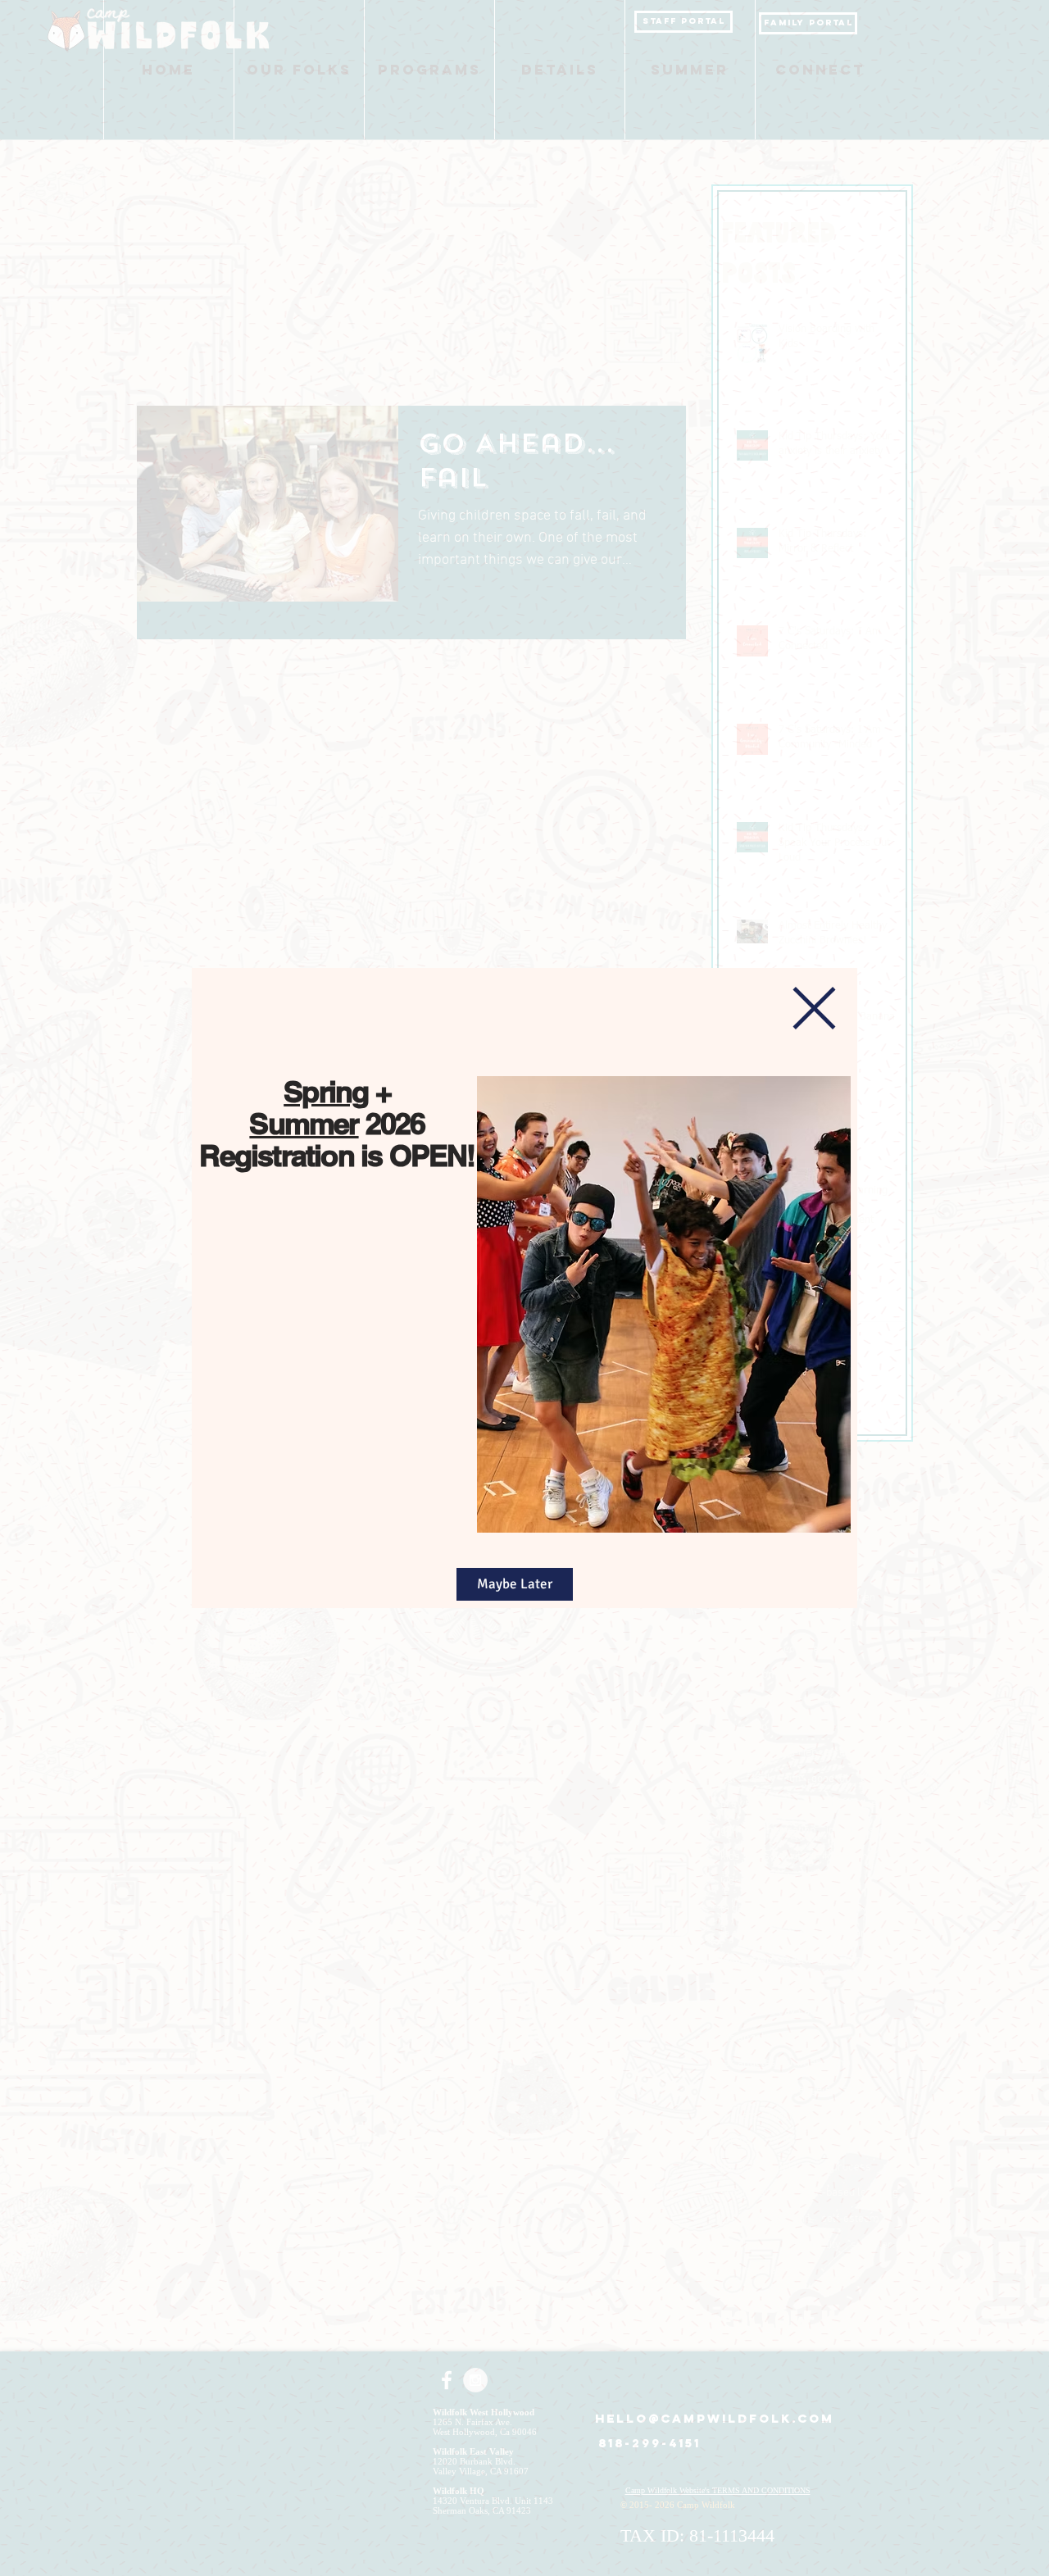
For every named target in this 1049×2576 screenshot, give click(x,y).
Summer (304, 1123)
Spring (326, 1091)
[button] (814, 1008)
